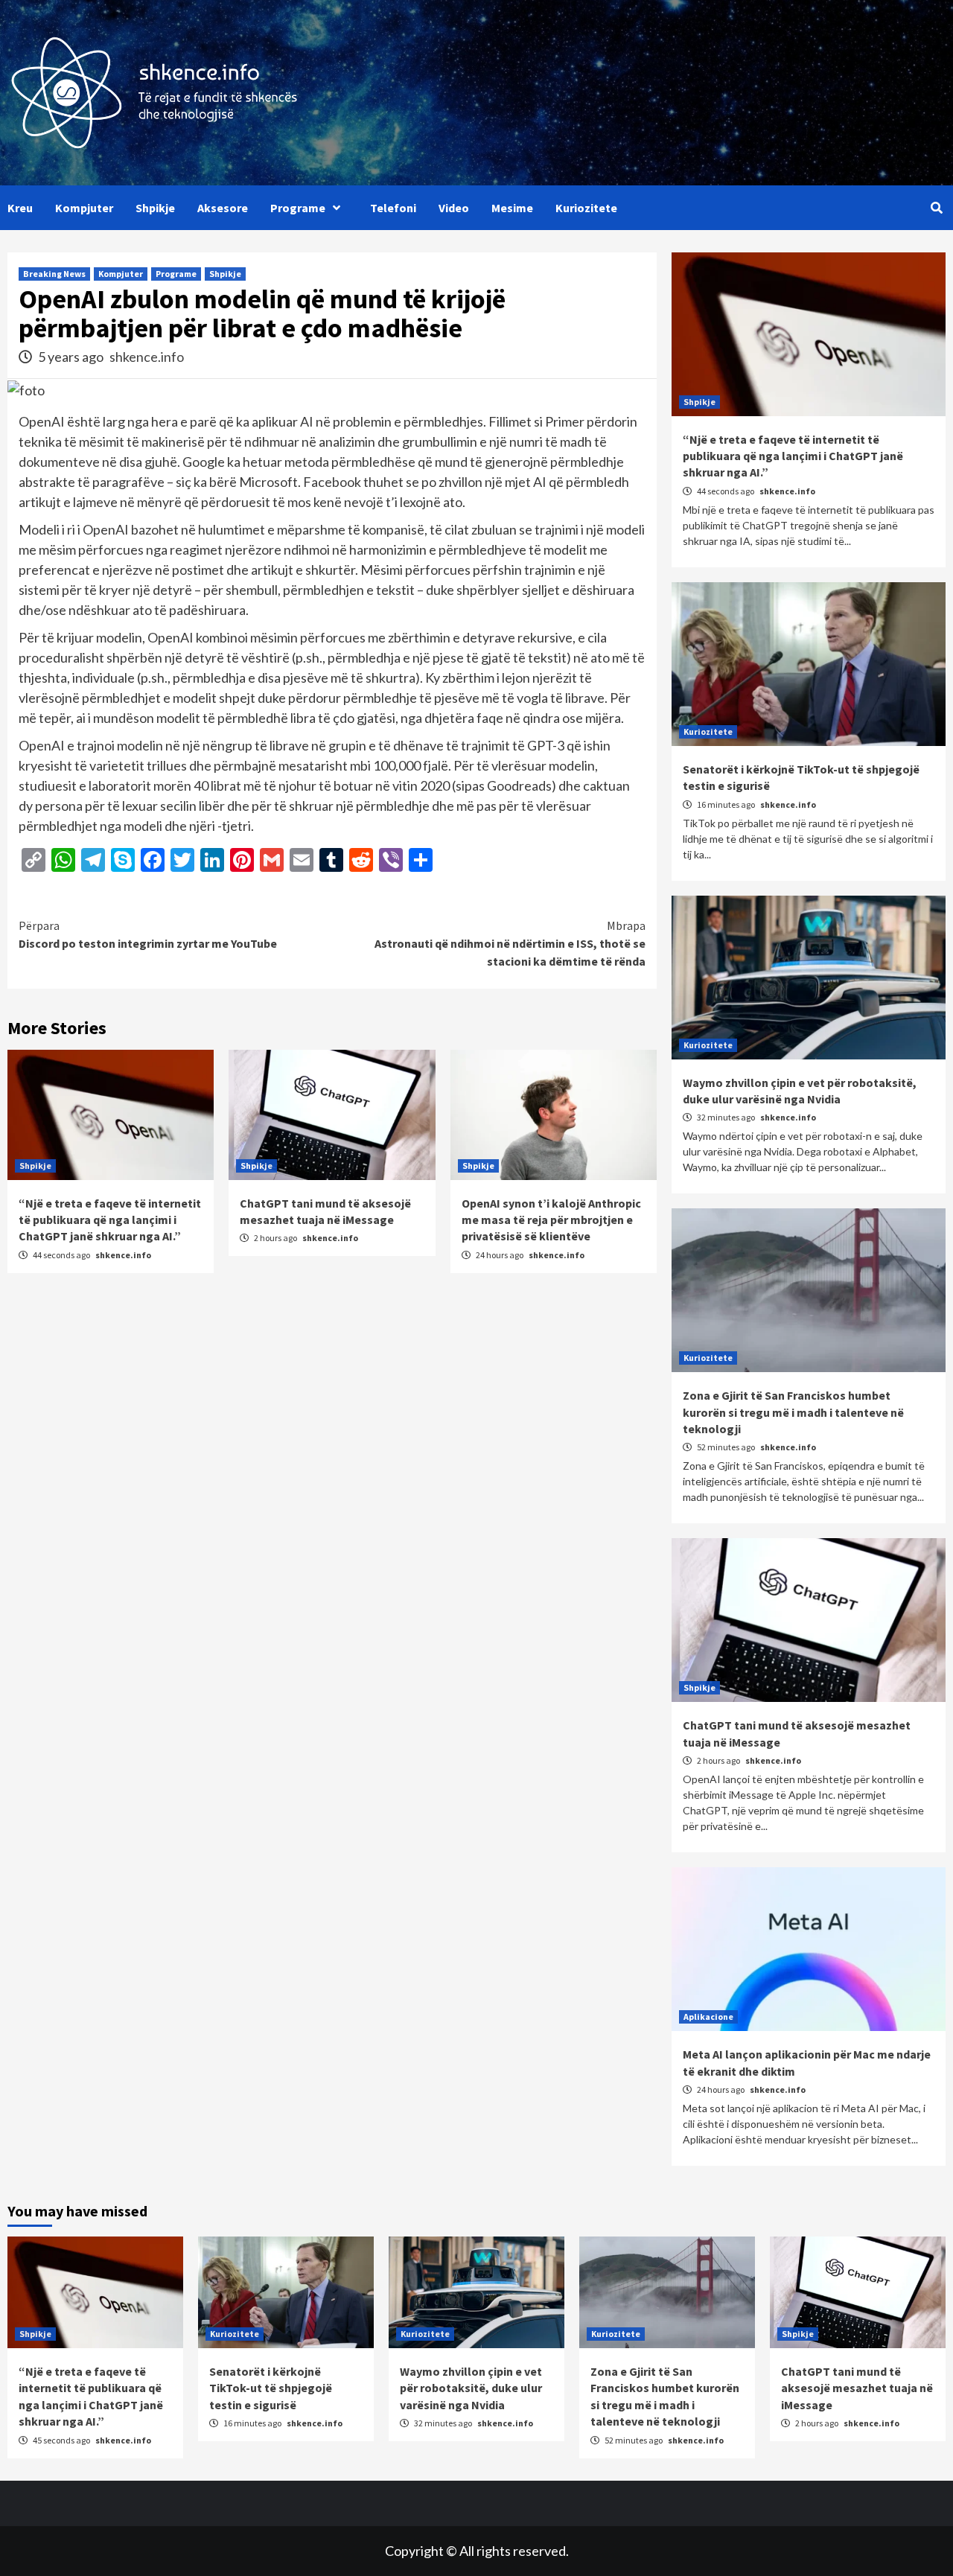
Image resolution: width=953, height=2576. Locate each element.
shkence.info (147, 357)
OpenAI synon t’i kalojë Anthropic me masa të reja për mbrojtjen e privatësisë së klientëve (551, 1220)
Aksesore (223, 208)
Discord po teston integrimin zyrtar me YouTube (148, 934)
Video (454, 208)
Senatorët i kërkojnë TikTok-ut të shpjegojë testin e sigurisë (271, 2388)
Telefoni (393, 208)
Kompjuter (84, 208)
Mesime (512, 208)
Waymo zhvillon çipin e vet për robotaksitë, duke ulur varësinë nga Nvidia (471, 2388)
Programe (298, 208)
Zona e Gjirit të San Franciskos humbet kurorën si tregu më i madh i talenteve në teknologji (793, 1412)
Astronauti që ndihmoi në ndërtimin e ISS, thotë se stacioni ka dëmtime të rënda (510, 943)
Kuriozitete (586, 208)
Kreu (20, 208)
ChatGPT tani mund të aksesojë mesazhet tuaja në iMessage (857, 2388)
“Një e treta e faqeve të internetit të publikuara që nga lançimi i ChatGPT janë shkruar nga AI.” (110, 1220)
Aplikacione (708, 2017)
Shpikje (155, 208)
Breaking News (54, 274)
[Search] (936, 208)
